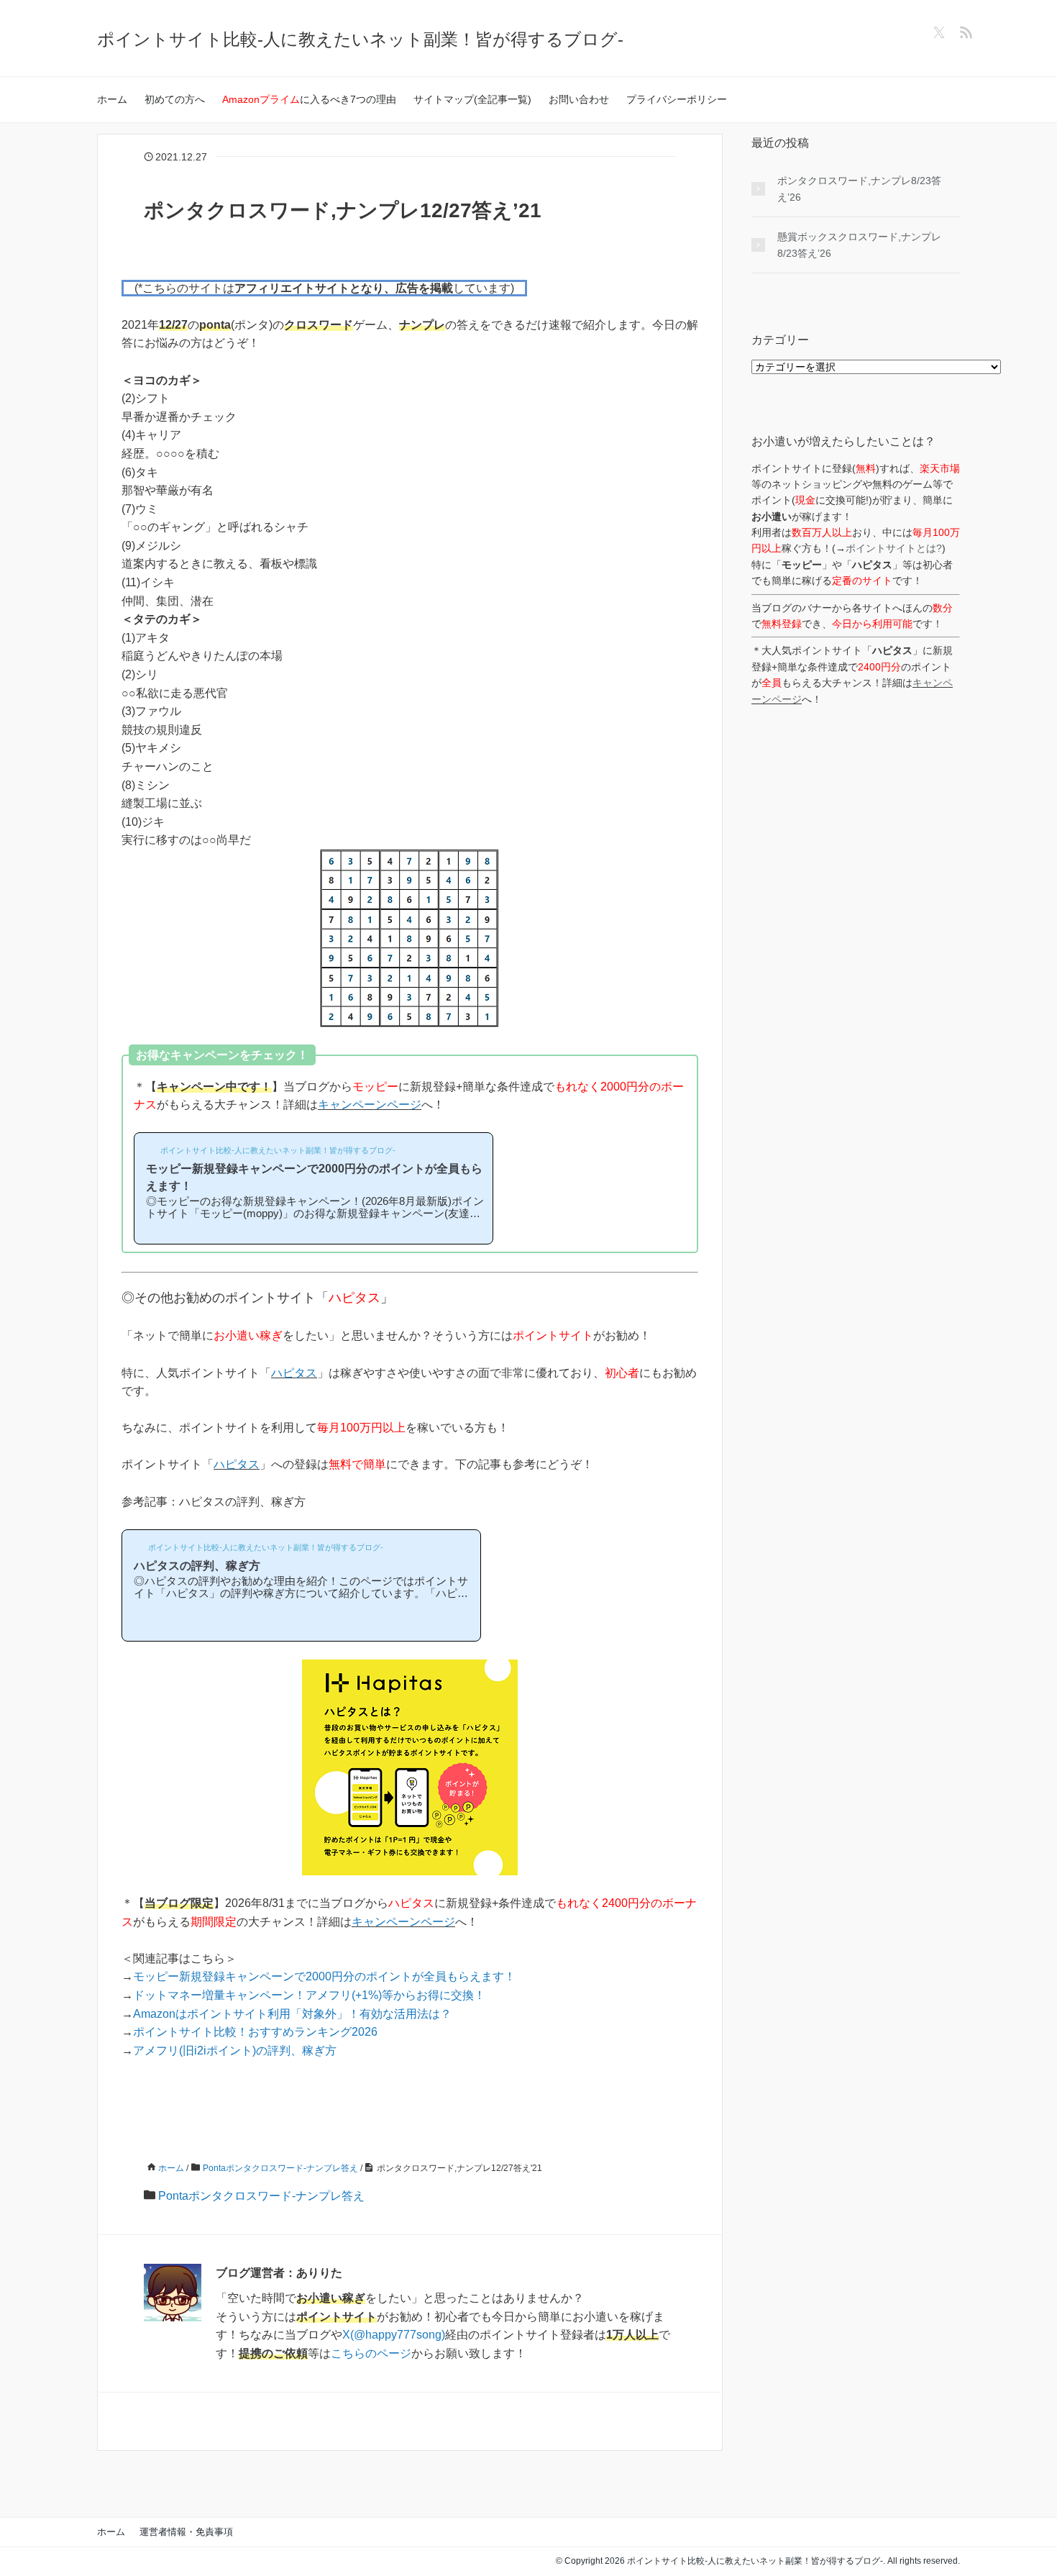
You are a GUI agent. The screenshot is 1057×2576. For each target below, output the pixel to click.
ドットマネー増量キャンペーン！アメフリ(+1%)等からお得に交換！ (309, 1995)
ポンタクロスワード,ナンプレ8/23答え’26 (859, 188)
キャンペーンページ (370, 1105)
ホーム (112, 99)
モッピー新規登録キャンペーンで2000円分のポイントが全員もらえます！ (324, 1976)
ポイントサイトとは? (894, 548)
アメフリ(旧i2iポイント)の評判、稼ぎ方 (235, 2051)
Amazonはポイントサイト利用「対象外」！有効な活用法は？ (292, 2014)
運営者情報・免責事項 (186, 2532)
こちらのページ (371, 2353)
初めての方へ (175, 99)
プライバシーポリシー (677, 99)
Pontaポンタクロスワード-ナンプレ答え (261, 2196)
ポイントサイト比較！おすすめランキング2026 (255, 2032)
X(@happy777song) (394, 2335)
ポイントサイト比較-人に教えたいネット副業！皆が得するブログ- (360, 39)
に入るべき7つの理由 (309, 99)
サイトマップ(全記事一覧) (472, 99)
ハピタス (294, 1373)
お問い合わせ (579, 99)
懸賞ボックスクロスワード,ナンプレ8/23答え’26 (859, 245)
